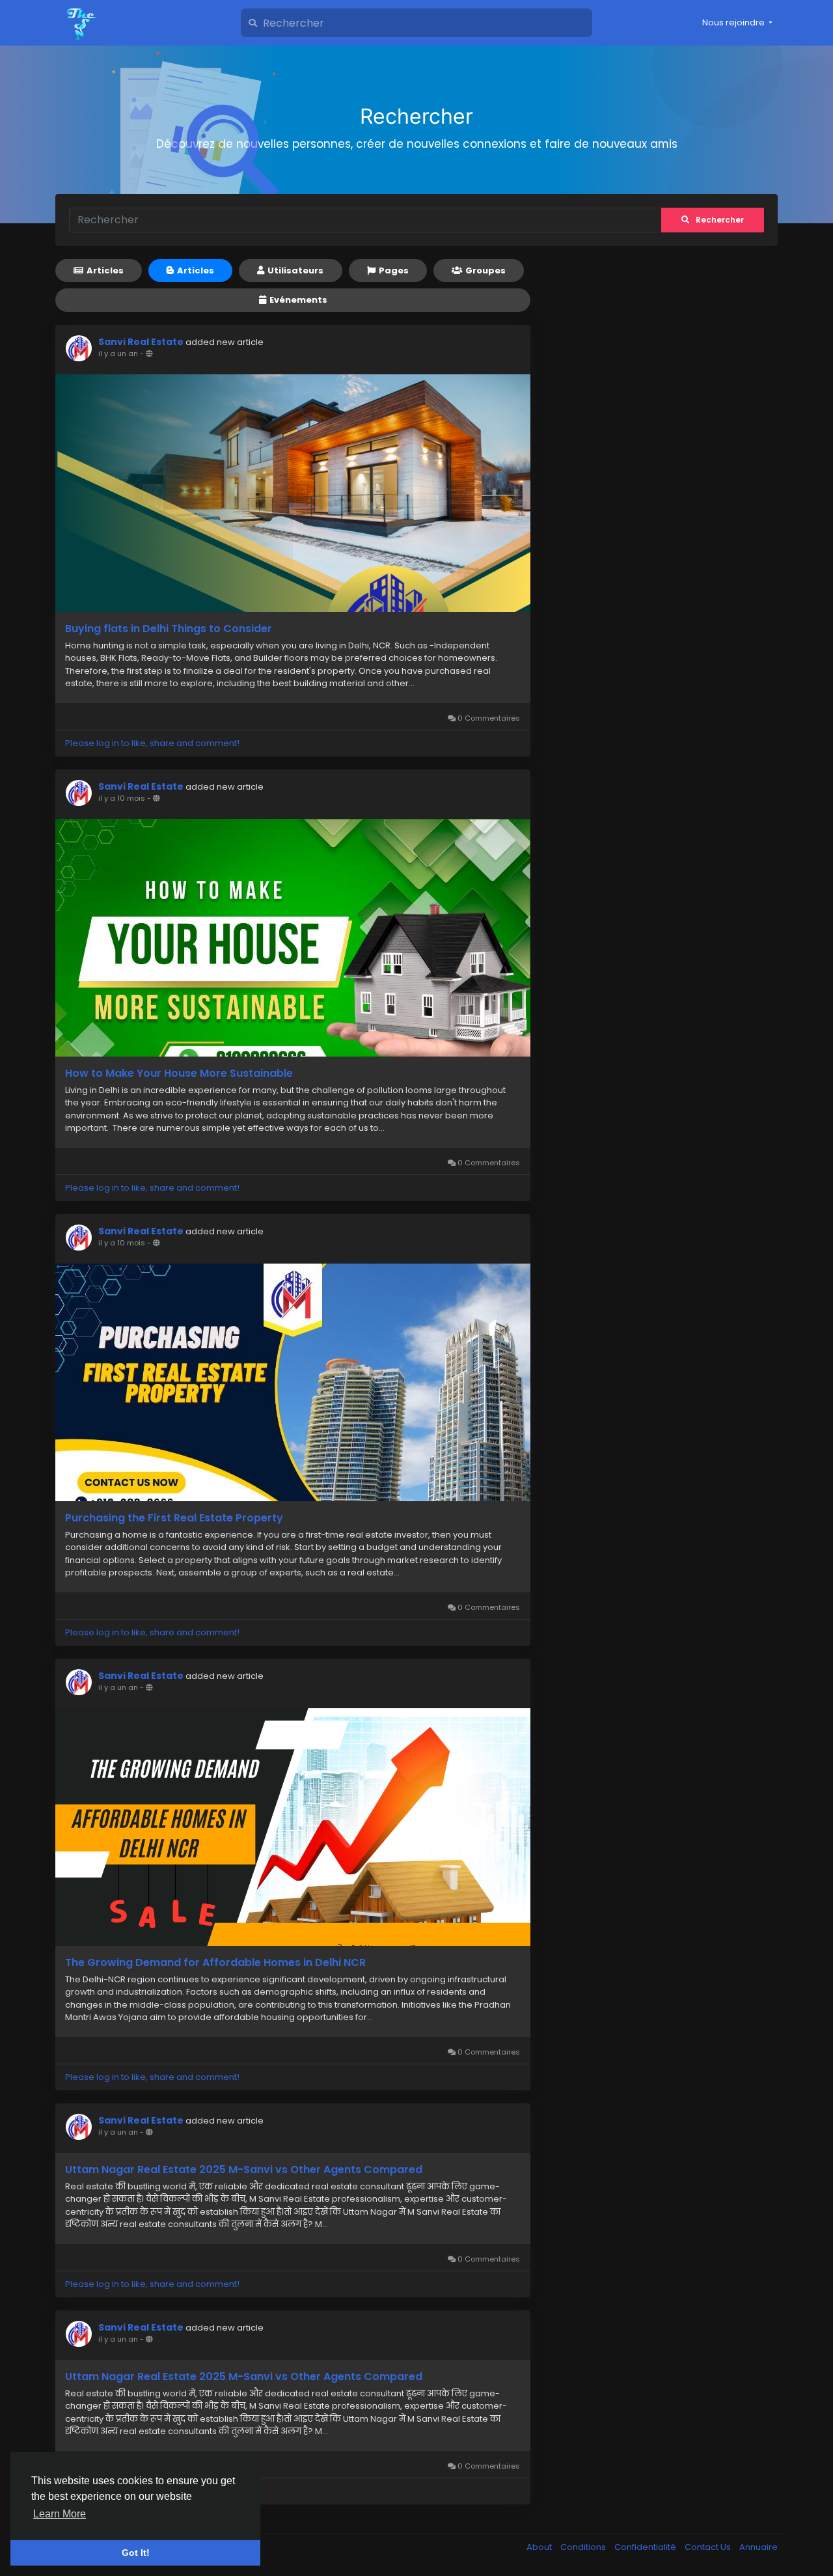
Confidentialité (646, 2547)
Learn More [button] (60, 2514)
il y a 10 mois (122, 798)
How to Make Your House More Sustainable (179, 1073)
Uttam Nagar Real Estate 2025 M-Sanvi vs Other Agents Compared (244, 2170)
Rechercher (720, 220)
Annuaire (758, 2547)
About (540, 2547)
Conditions (584, 2547)
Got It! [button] (136, 2553)
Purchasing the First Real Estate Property (174, 1518)
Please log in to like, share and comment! (152, 743)
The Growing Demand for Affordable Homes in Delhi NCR (215, 1963)
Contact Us (709, 2547)
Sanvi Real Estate (141, 342)
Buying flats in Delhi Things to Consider (169, 629)
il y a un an (118, 353)
